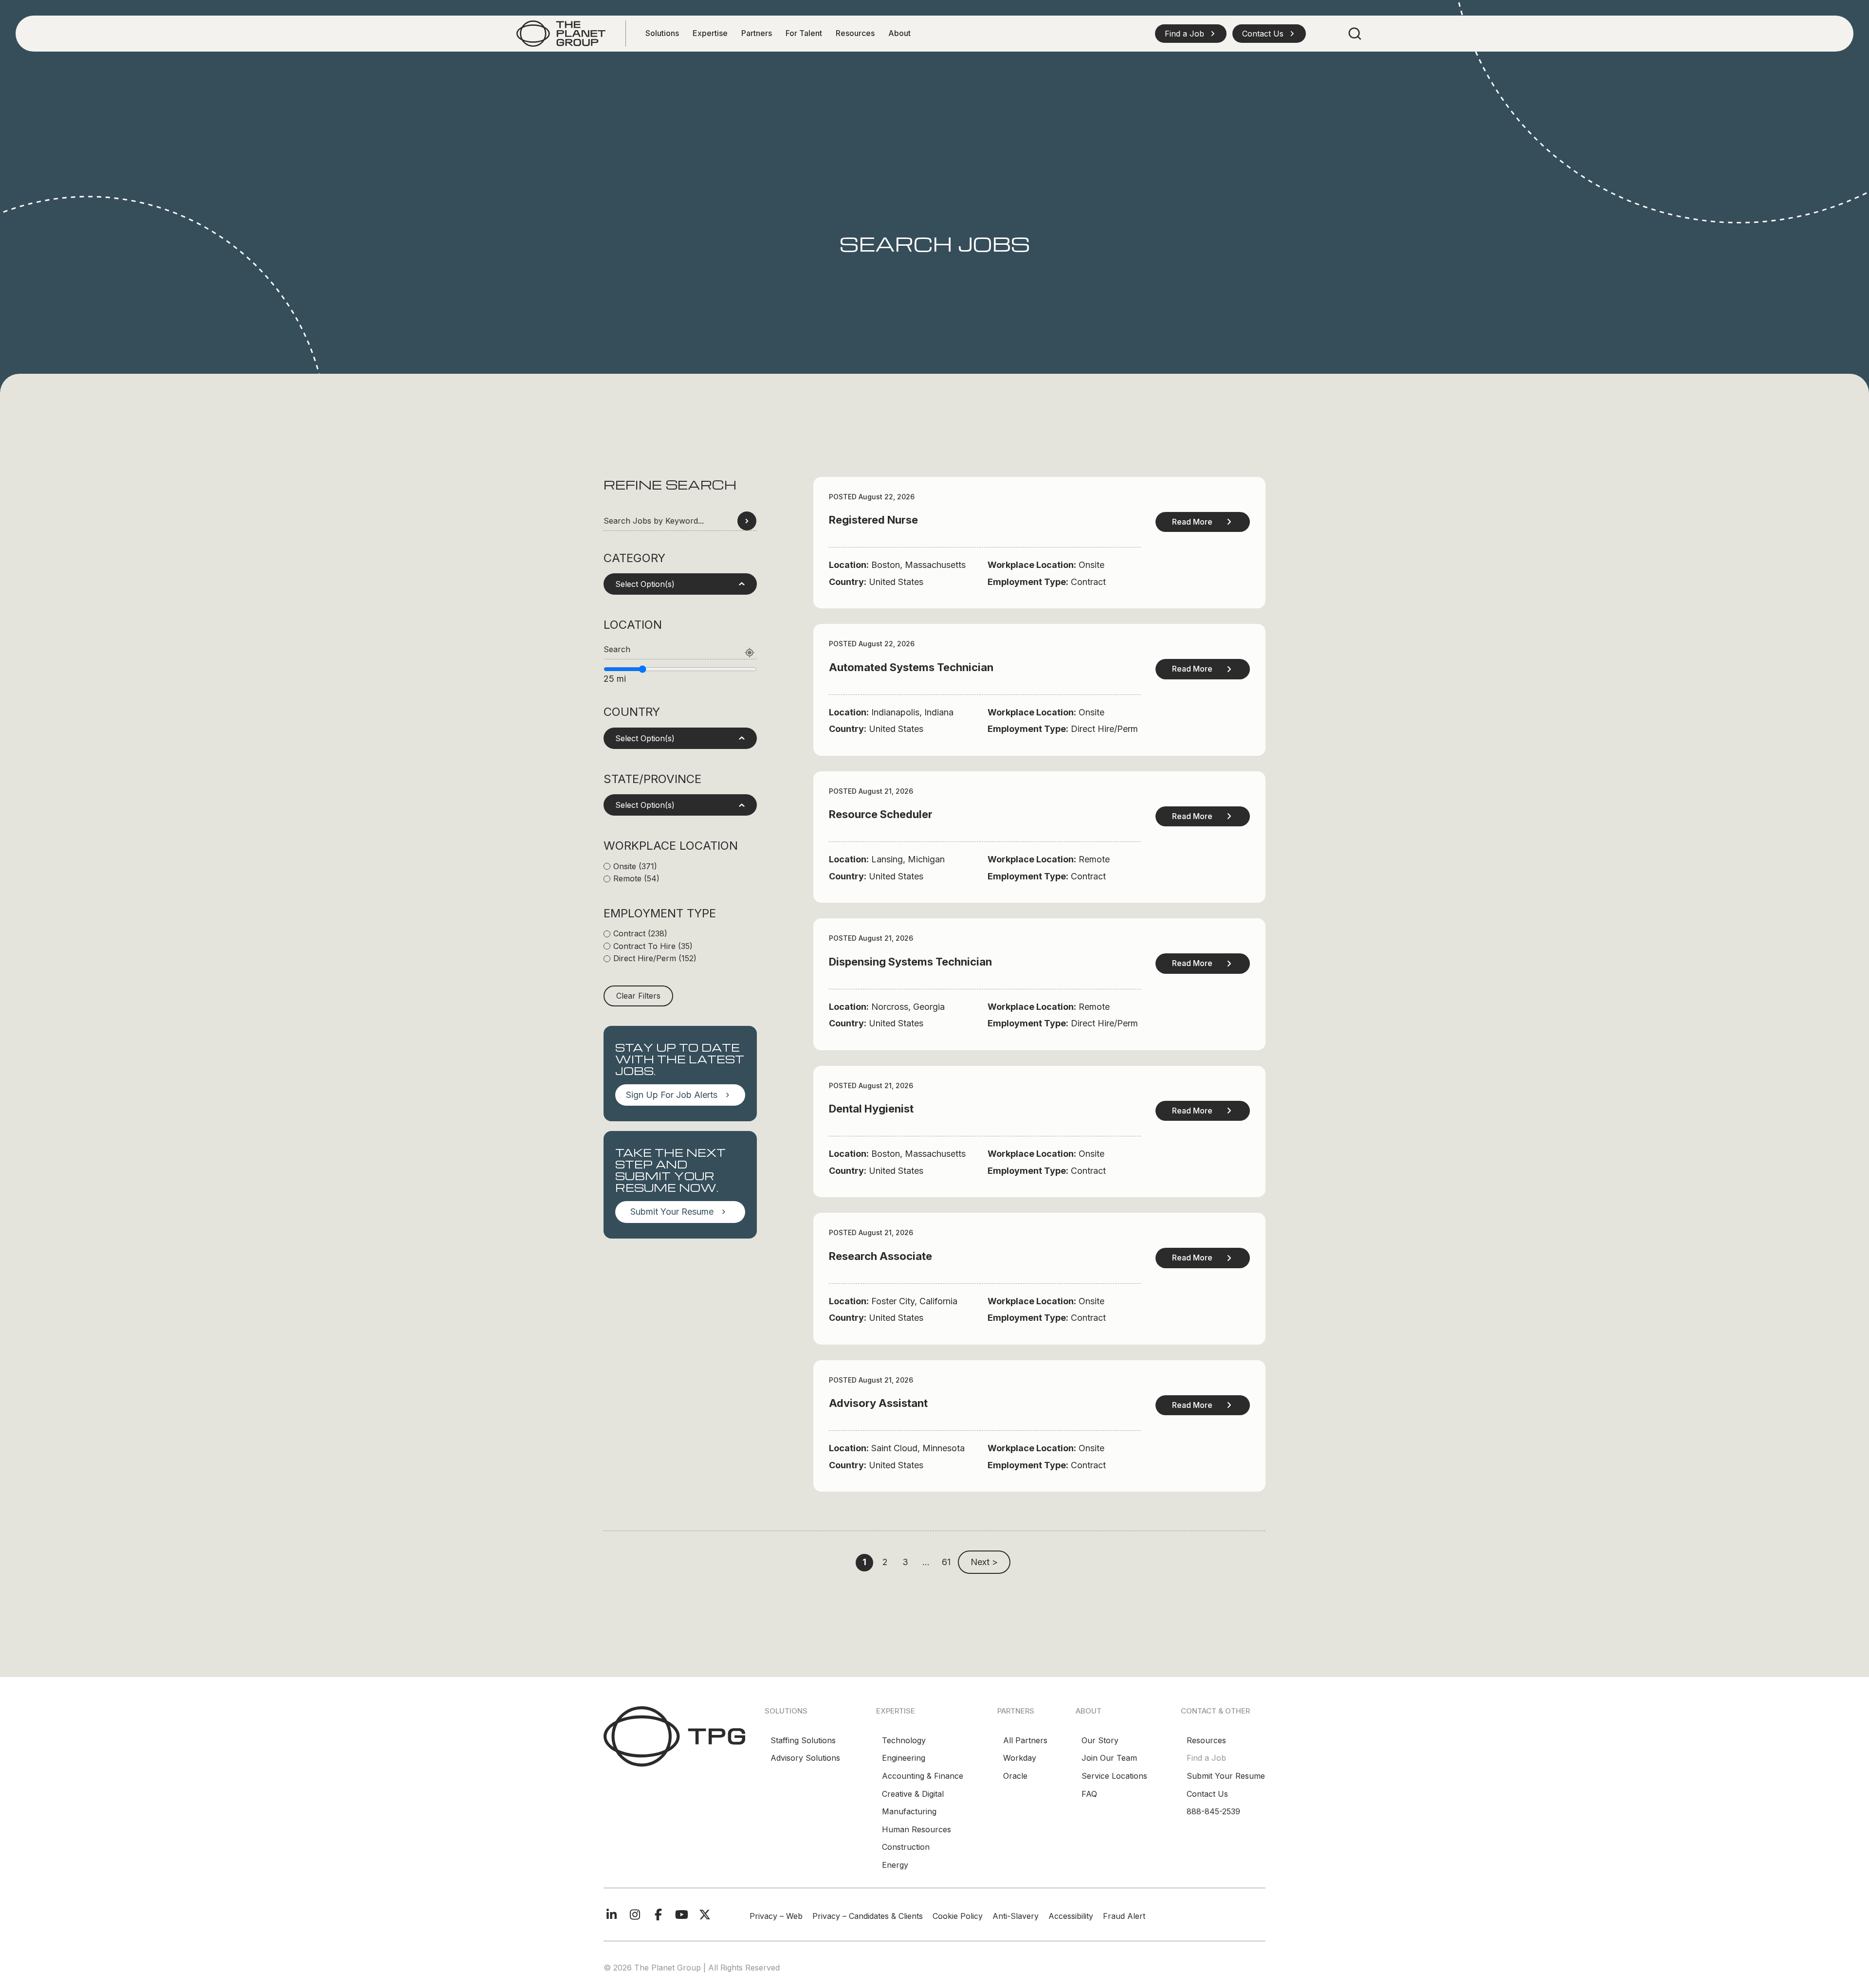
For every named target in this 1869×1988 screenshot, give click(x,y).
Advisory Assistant (878, 1403)
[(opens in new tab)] (561, 33)
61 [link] (946, 1562)
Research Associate (880, 1256)
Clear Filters (638, 996)
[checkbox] (680, 867)
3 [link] (905, 1562)
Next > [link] (984, 1562)
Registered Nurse (873, 520)
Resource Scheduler (881, 814)
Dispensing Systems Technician (910, 962)
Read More (1192, 522)
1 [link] (864, 1562)
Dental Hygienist (871, 1109)
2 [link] (885, 1562)
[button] (1191, 34)
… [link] (926, 1562)
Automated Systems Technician (911, 667)
